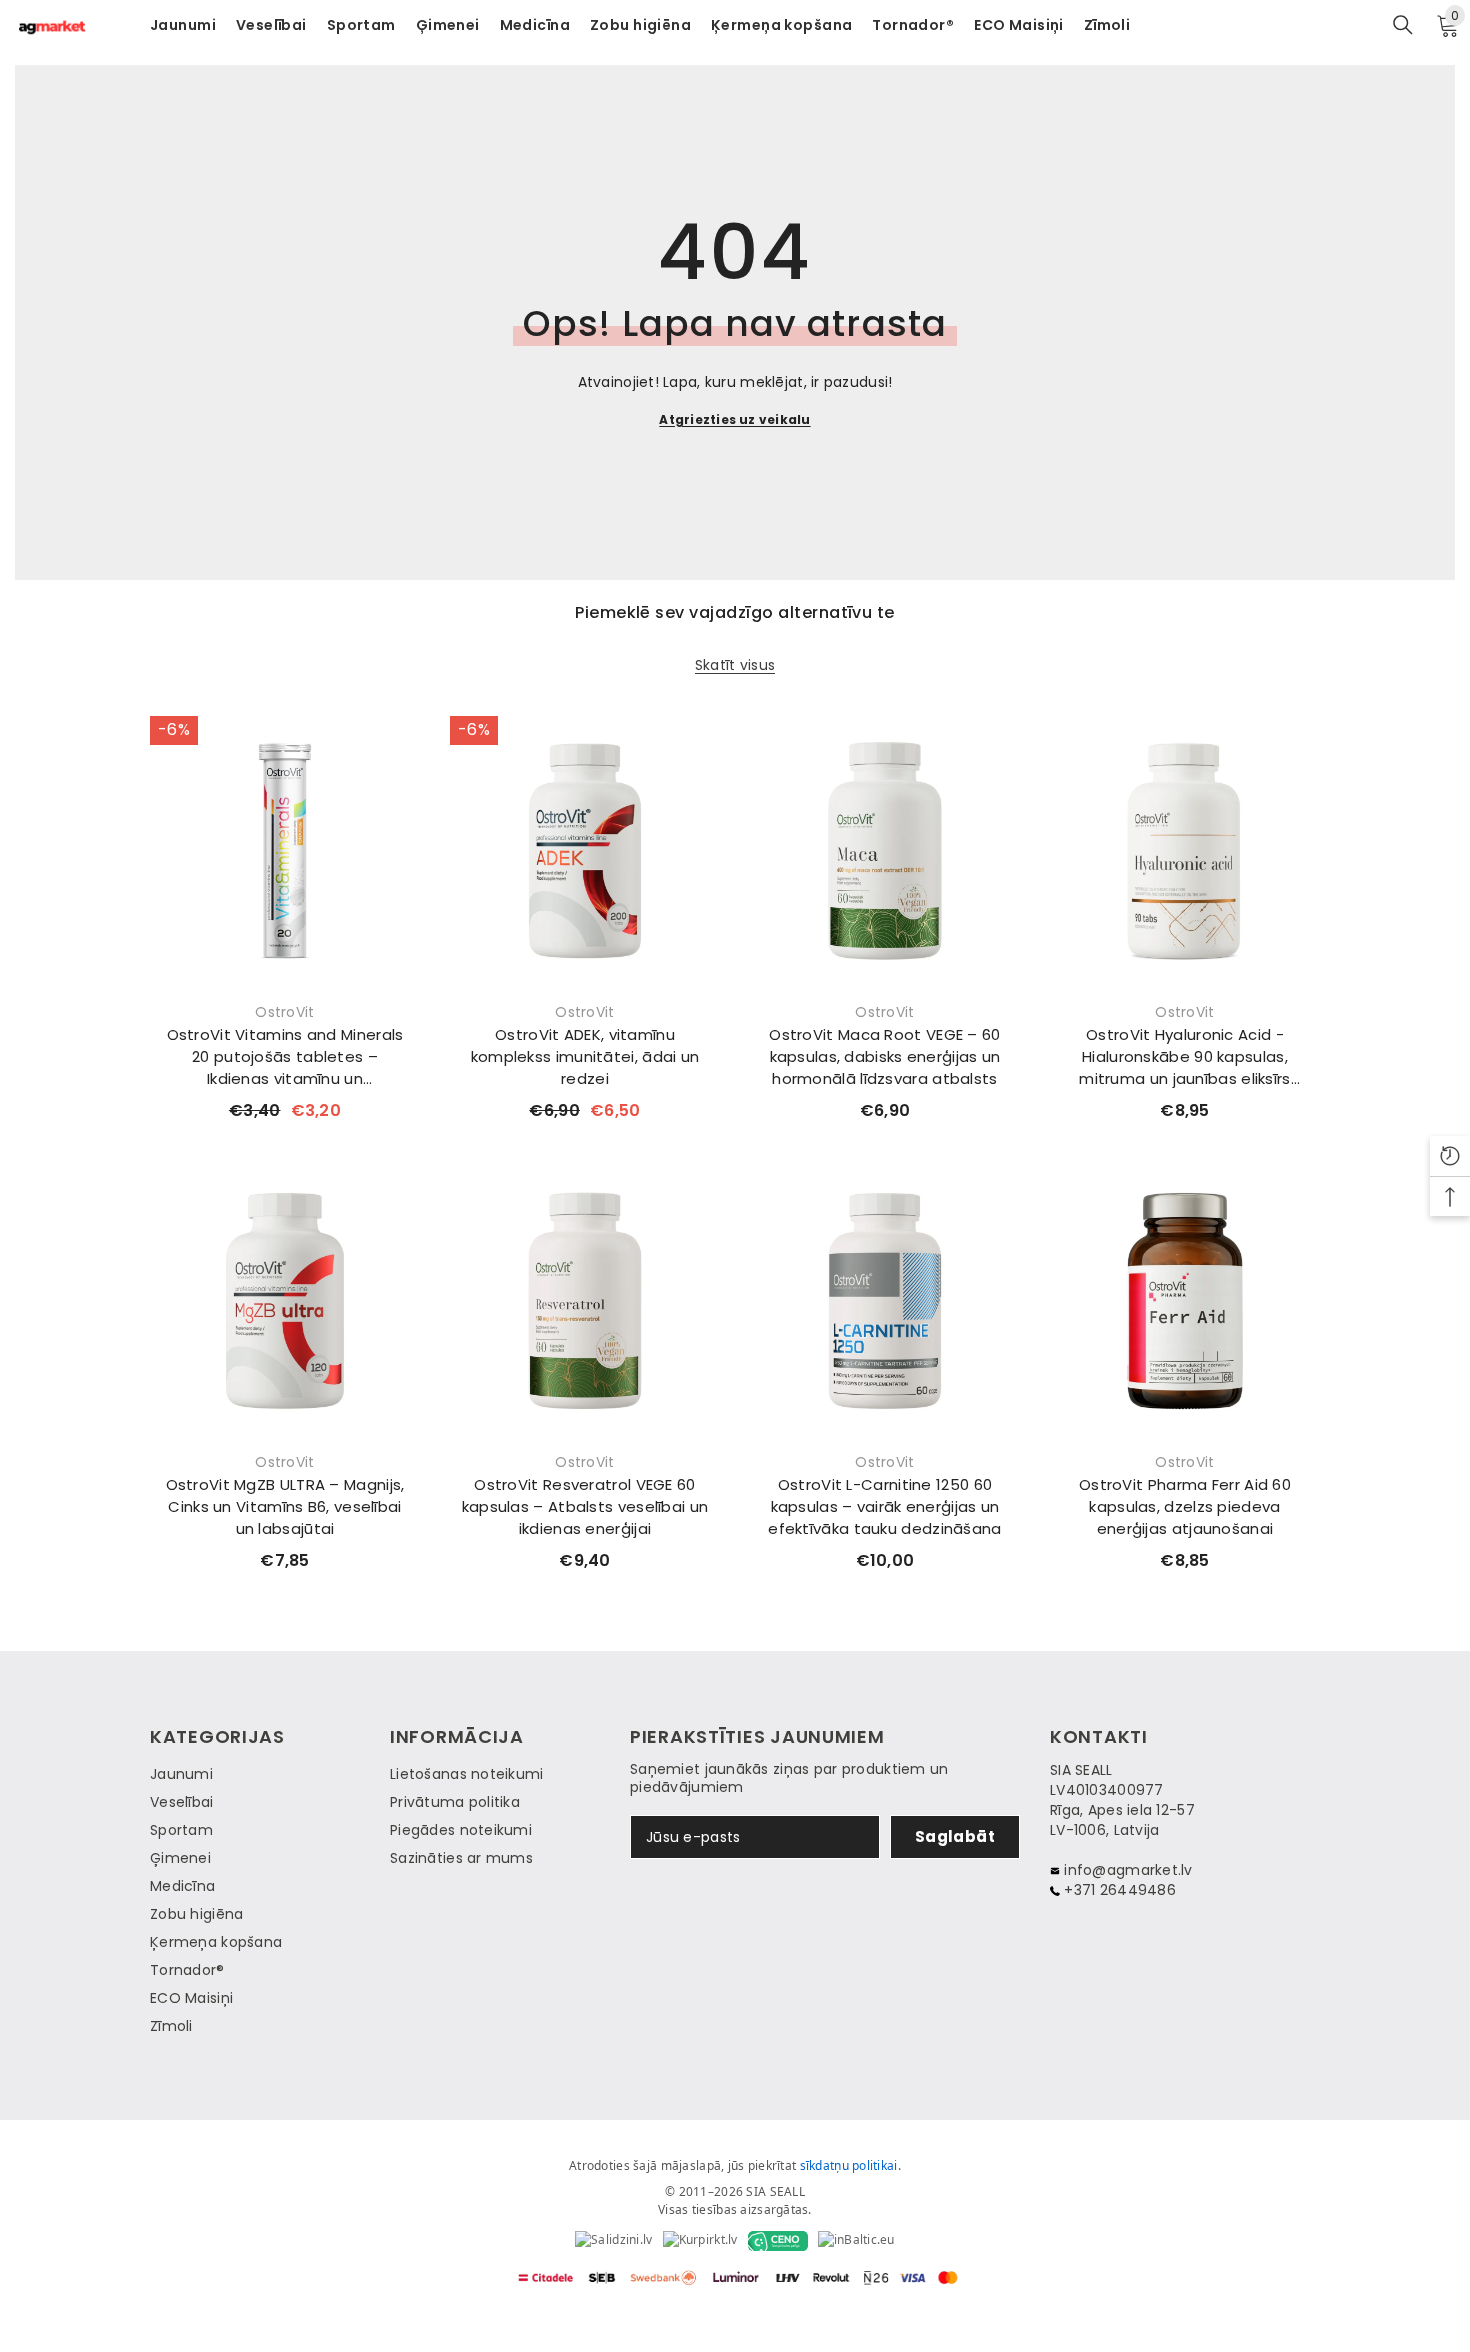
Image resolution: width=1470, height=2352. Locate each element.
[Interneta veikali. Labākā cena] (613, 2241)
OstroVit (284, 1012)
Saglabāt (955, 1836)
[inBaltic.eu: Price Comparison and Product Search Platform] (856, 2241)
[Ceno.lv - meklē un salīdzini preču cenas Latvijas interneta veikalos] (778, 2241)
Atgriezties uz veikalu (734, 419)
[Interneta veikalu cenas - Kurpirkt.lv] (700, 2241)
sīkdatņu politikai (849, 2165)
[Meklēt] (1403, 25)
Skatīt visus (735, 665)
